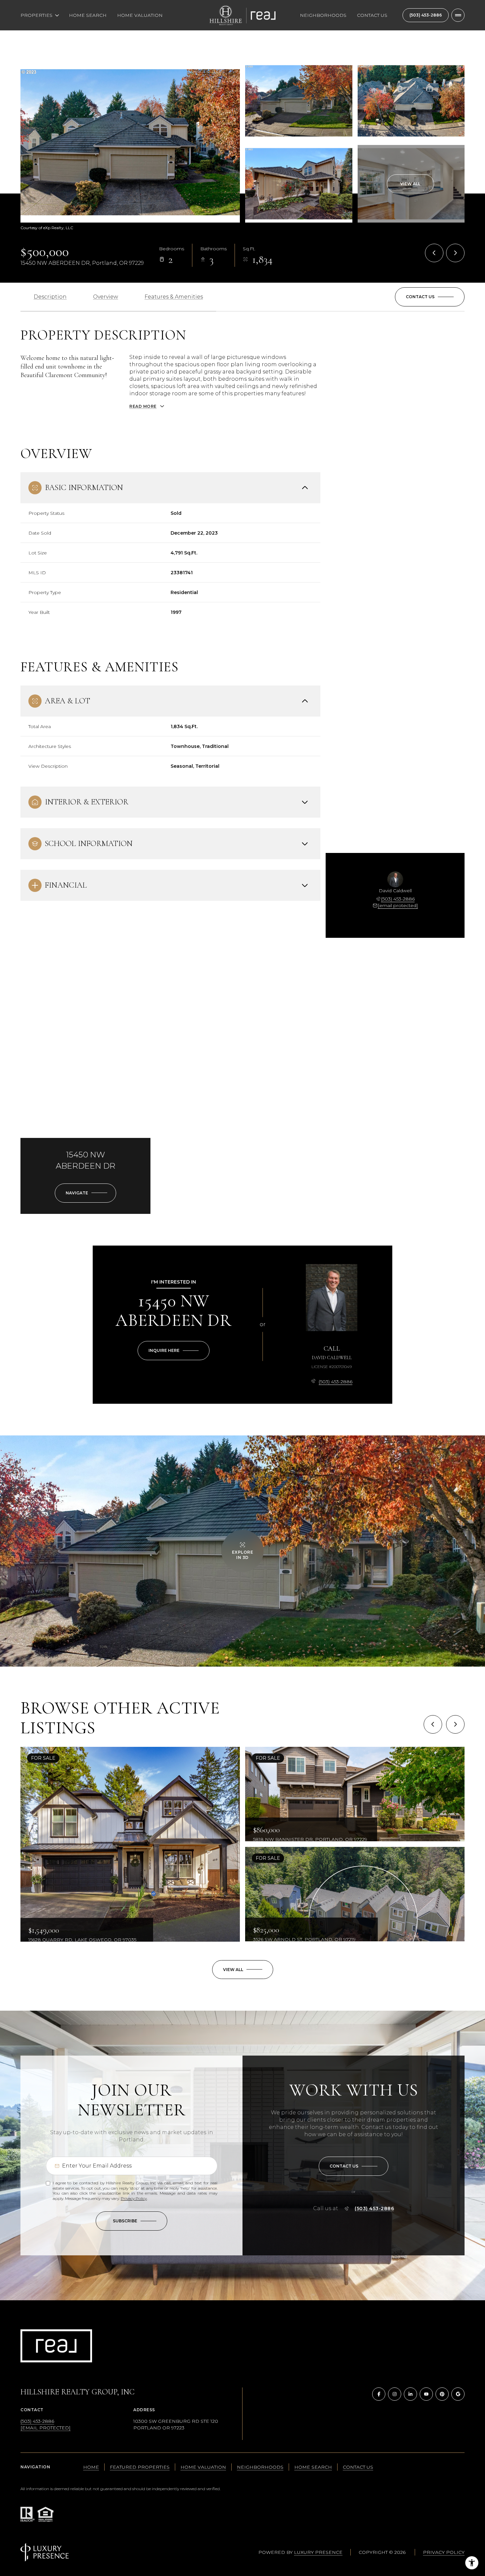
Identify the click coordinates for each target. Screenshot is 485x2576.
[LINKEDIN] (410, 2394)
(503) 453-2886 (426, 15)
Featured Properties (140, 2467)
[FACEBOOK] (379, 2394)
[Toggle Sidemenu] (458, 15)
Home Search (88, 15)
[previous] (433, 1724)
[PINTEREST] (442, 2394)
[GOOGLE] (458, 2394)
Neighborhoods (323, 15)
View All (410, 184)
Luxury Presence (318, 2552)
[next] (455, 1724)
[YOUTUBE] (426, 2394)
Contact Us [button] (358, 2467)
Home (91, 2467)
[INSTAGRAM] (395, 2394)
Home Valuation (140, 15)
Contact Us (372, 15)
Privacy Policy (134, 2198)
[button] (430, 297)
